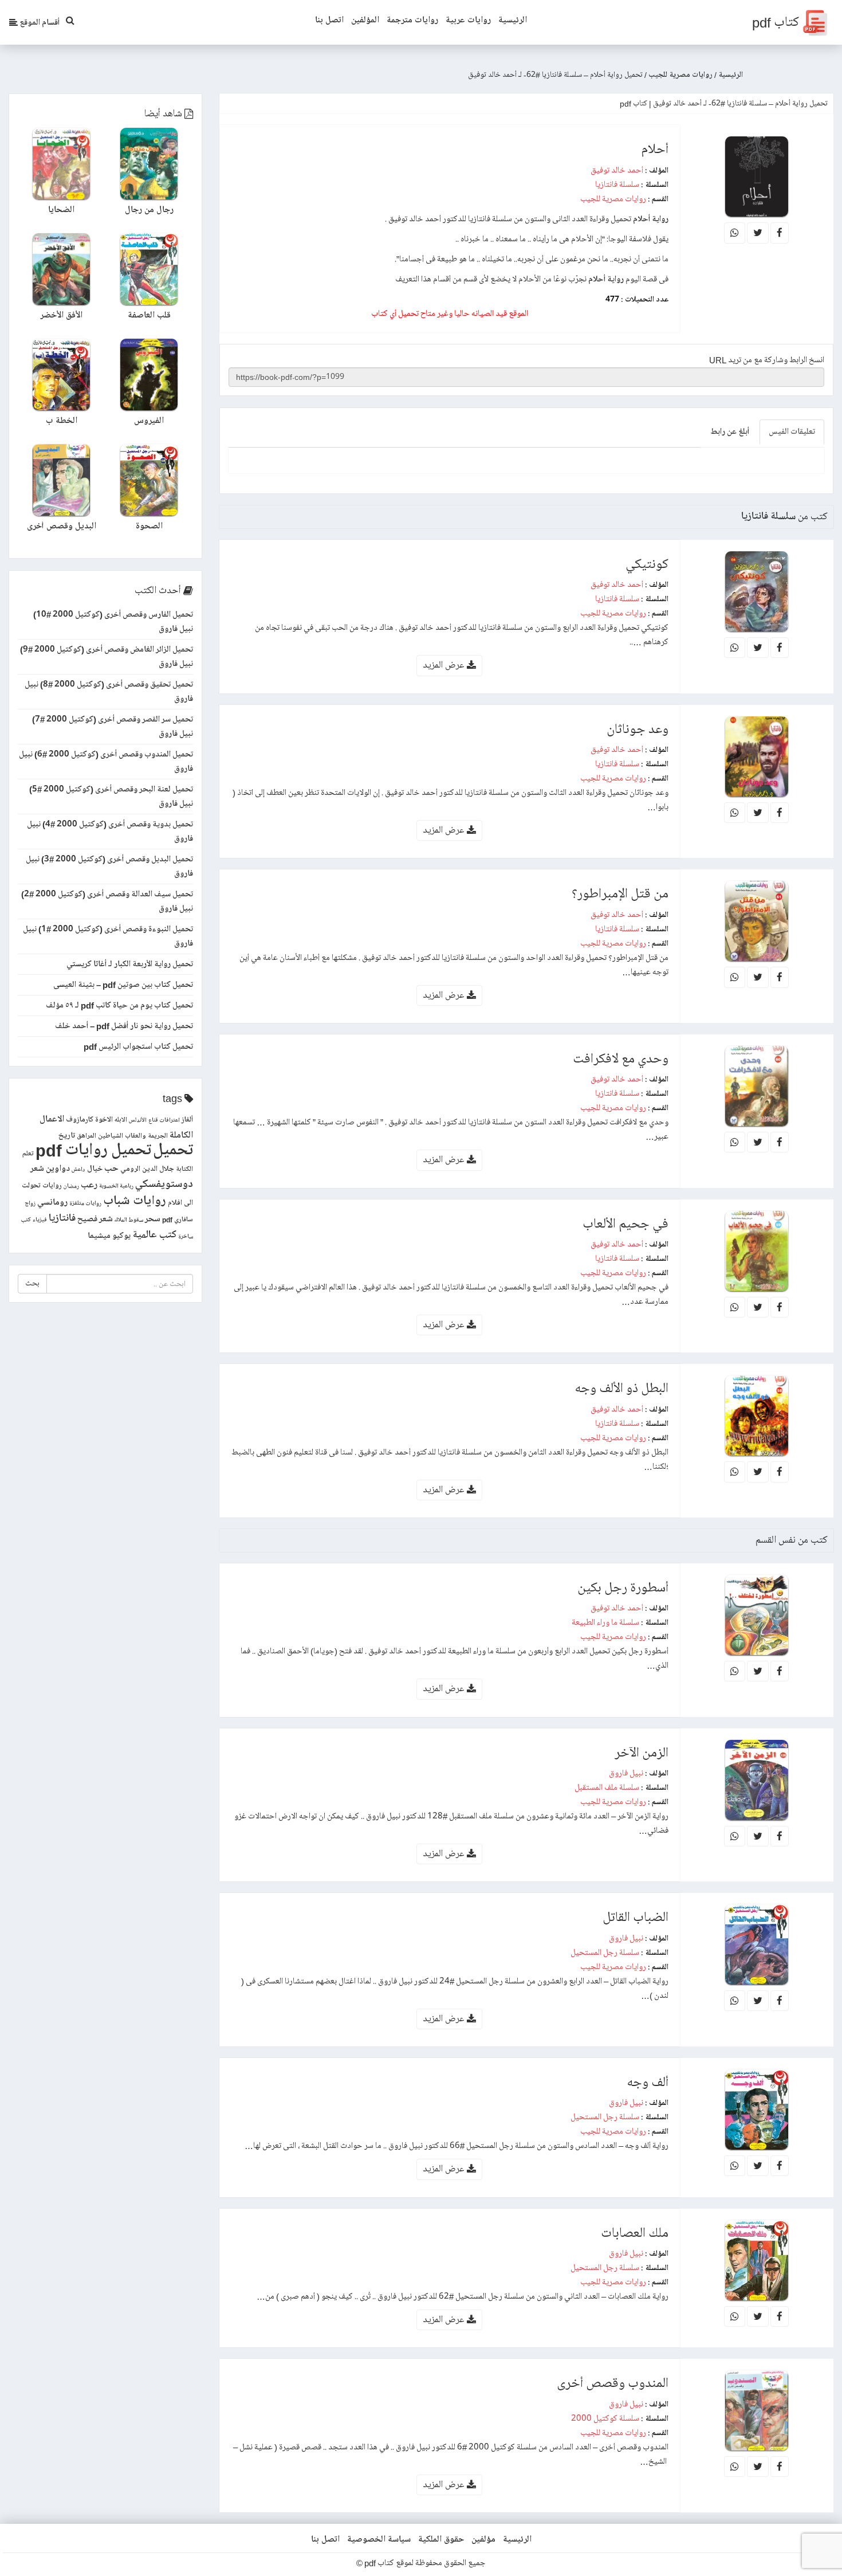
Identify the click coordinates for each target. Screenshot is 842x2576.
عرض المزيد (445, 665)
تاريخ (67, 1136)
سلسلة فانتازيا (617, 185)
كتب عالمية (154, 1235)
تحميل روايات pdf (93, 1150)
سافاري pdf (178, 1220)
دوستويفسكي (164, 1184)
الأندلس (138, 1120)
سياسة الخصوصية (379, 2539)
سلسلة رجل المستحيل (605, 1952)
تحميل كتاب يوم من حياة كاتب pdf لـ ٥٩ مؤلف (119, 1005)
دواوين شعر (50, 1169)
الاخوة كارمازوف (89, 1120)
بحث (32, 1283)
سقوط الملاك (129, 1220)
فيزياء (40, 1220)
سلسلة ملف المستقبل (607, 1787)
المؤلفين (365, 20)
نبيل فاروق (626, 1773)
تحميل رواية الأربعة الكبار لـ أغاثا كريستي (130, 964)
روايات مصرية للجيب (613, 199)
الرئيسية (513, 20)
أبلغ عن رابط (730, 432)
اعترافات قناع (164, 1120)
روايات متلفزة (85, 1203)
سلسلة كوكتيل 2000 (605, 2418)
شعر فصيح (95, 1219)
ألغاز (187, 1120)
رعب (89, 1185)
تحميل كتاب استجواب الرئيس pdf (138, 1046)
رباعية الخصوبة (116, 1186)
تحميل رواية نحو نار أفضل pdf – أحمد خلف (124, 1026)
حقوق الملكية (441, 2539)
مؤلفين (483, 2539)
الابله (121, 1120)
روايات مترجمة (412, 20)
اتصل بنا (329, 20)
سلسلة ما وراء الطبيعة (605, 1622)
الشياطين (111, 1136)
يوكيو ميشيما (109, 1236)
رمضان (71, 1186)
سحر (153, 1219)
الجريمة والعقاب (146, 1136)
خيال (95, 1169)
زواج (30, 1203)
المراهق (86, 1136)
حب (111, 1168)
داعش (78, 1170)
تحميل (173, 1150)
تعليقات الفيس (792, 432)
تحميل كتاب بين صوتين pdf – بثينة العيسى (123, 985)
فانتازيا (62, 1218)
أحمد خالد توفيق (617, 170)
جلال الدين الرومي (147, 1169)
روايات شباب (135, 1201)
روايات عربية (468, 20)
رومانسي (52, 1202)
